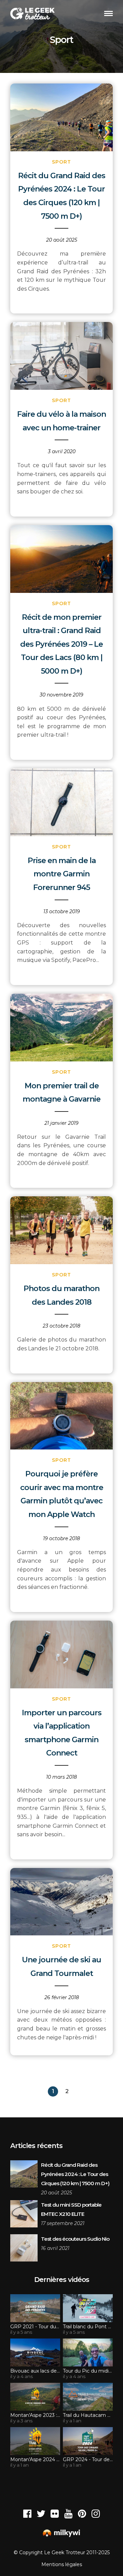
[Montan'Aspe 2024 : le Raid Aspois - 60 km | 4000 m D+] (35, 2441)
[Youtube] (68, 2514)
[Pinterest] (82, 2514)
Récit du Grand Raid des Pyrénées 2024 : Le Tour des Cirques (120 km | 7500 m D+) (75, 2174)
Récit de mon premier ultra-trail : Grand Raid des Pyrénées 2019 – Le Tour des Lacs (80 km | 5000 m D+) (61, 644)
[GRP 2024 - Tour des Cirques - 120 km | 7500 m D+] (88, 2441)
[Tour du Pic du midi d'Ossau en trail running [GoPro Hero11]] (88, 2352)
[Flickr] (55, 2514)
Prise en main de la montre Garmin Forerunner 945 (62, 874)
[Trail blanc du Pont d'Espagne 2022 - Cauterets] (88, 2308)
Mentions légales (62, 2564)
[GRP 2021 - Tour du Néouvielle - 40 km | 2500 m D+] (35, 2308)
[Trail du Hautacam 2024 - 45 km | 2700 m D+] (88, 2397)
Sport (61, 162)
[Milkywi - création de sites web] (61, 2534)
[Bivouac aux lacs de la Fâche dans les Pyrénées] (35, 2352)
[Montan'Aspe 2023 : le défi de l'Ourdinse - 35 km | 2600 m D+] (35, 2397)
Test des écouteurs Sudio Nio (75, 2239)
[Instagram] (96, 2514)
